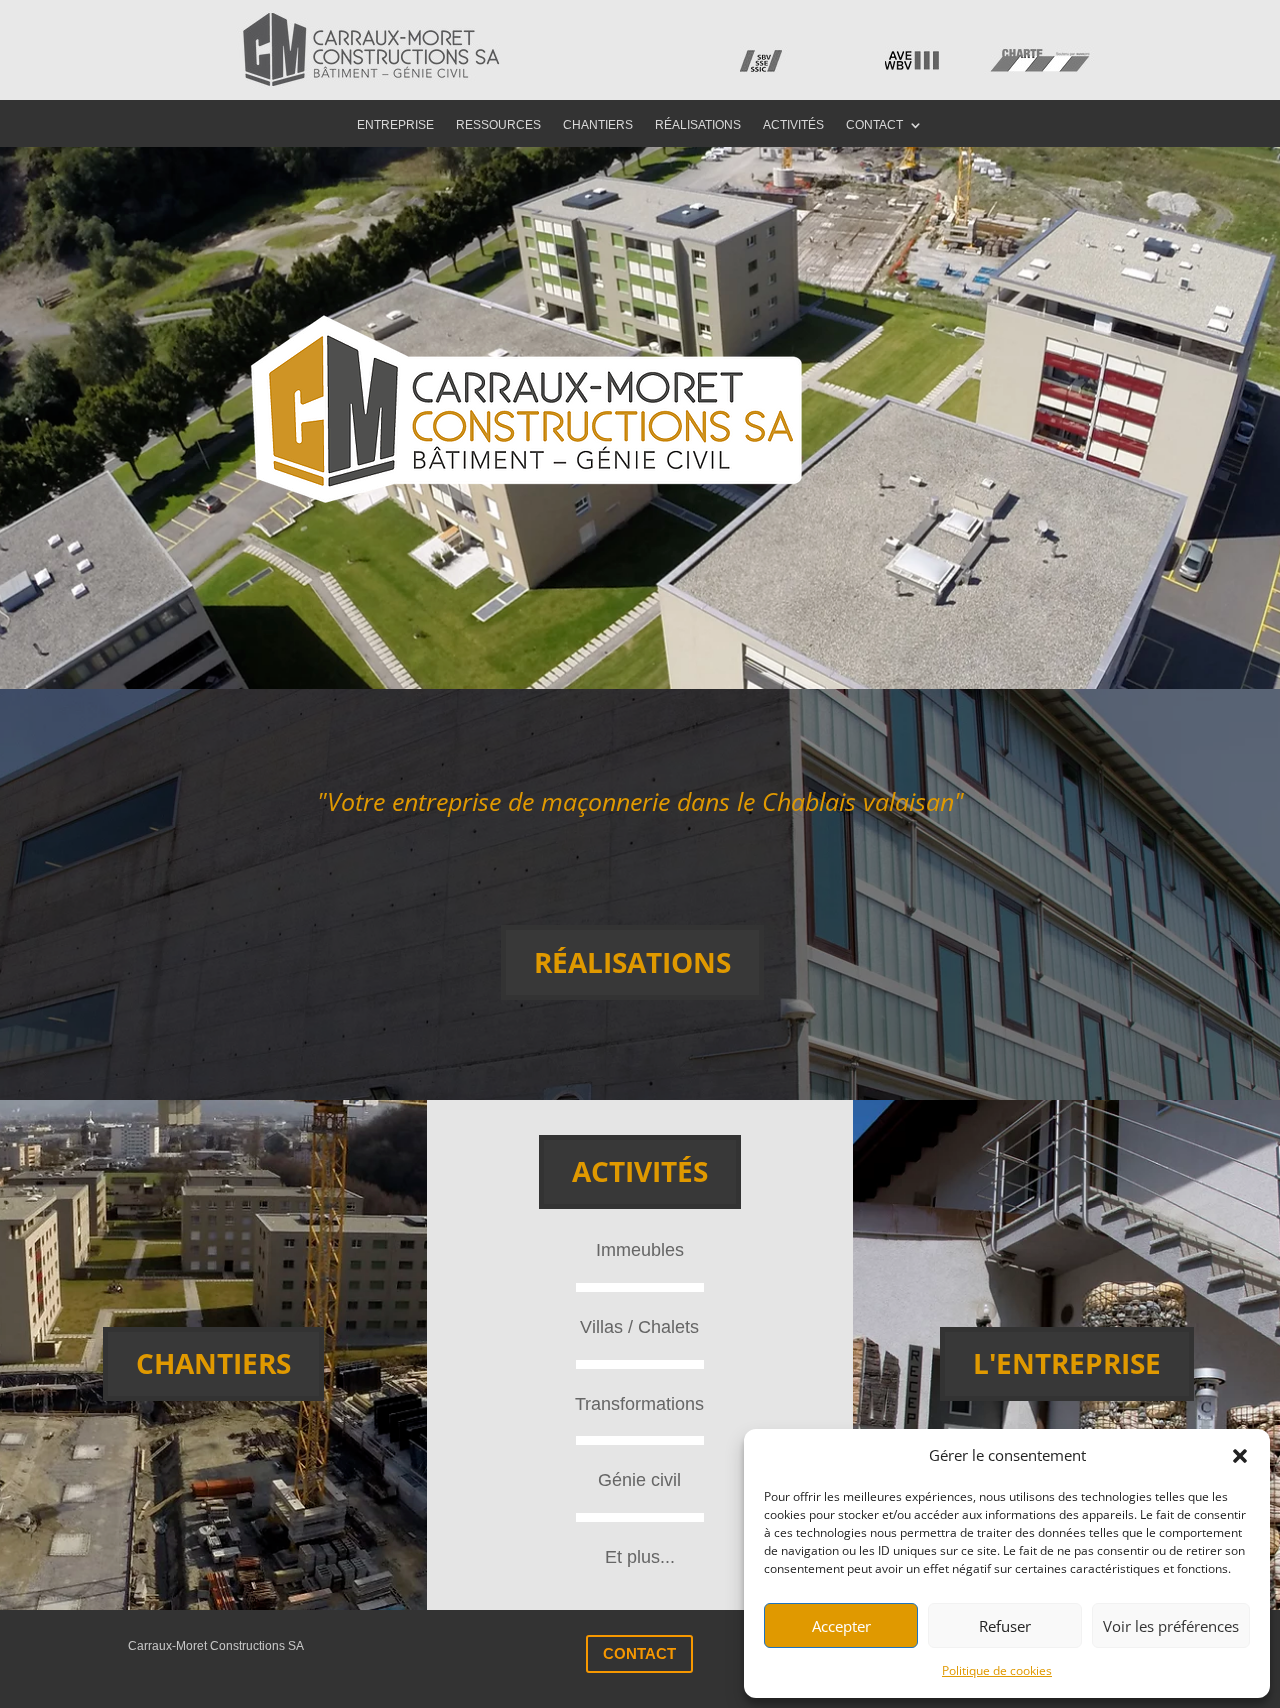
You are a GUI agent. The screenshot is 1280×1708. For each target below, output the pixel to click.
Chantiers (598, 125)
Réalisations (698, 125)
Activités (793, 125)
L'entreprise (1067, 1363)
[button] (1240, 1456)
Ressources (498, 125)
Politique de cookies (997, 1670)
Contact (874, 125)
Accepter (841, 1626)
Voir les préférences (1171, 1626)
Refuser (1005, 1626)
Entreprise (395, 125)
